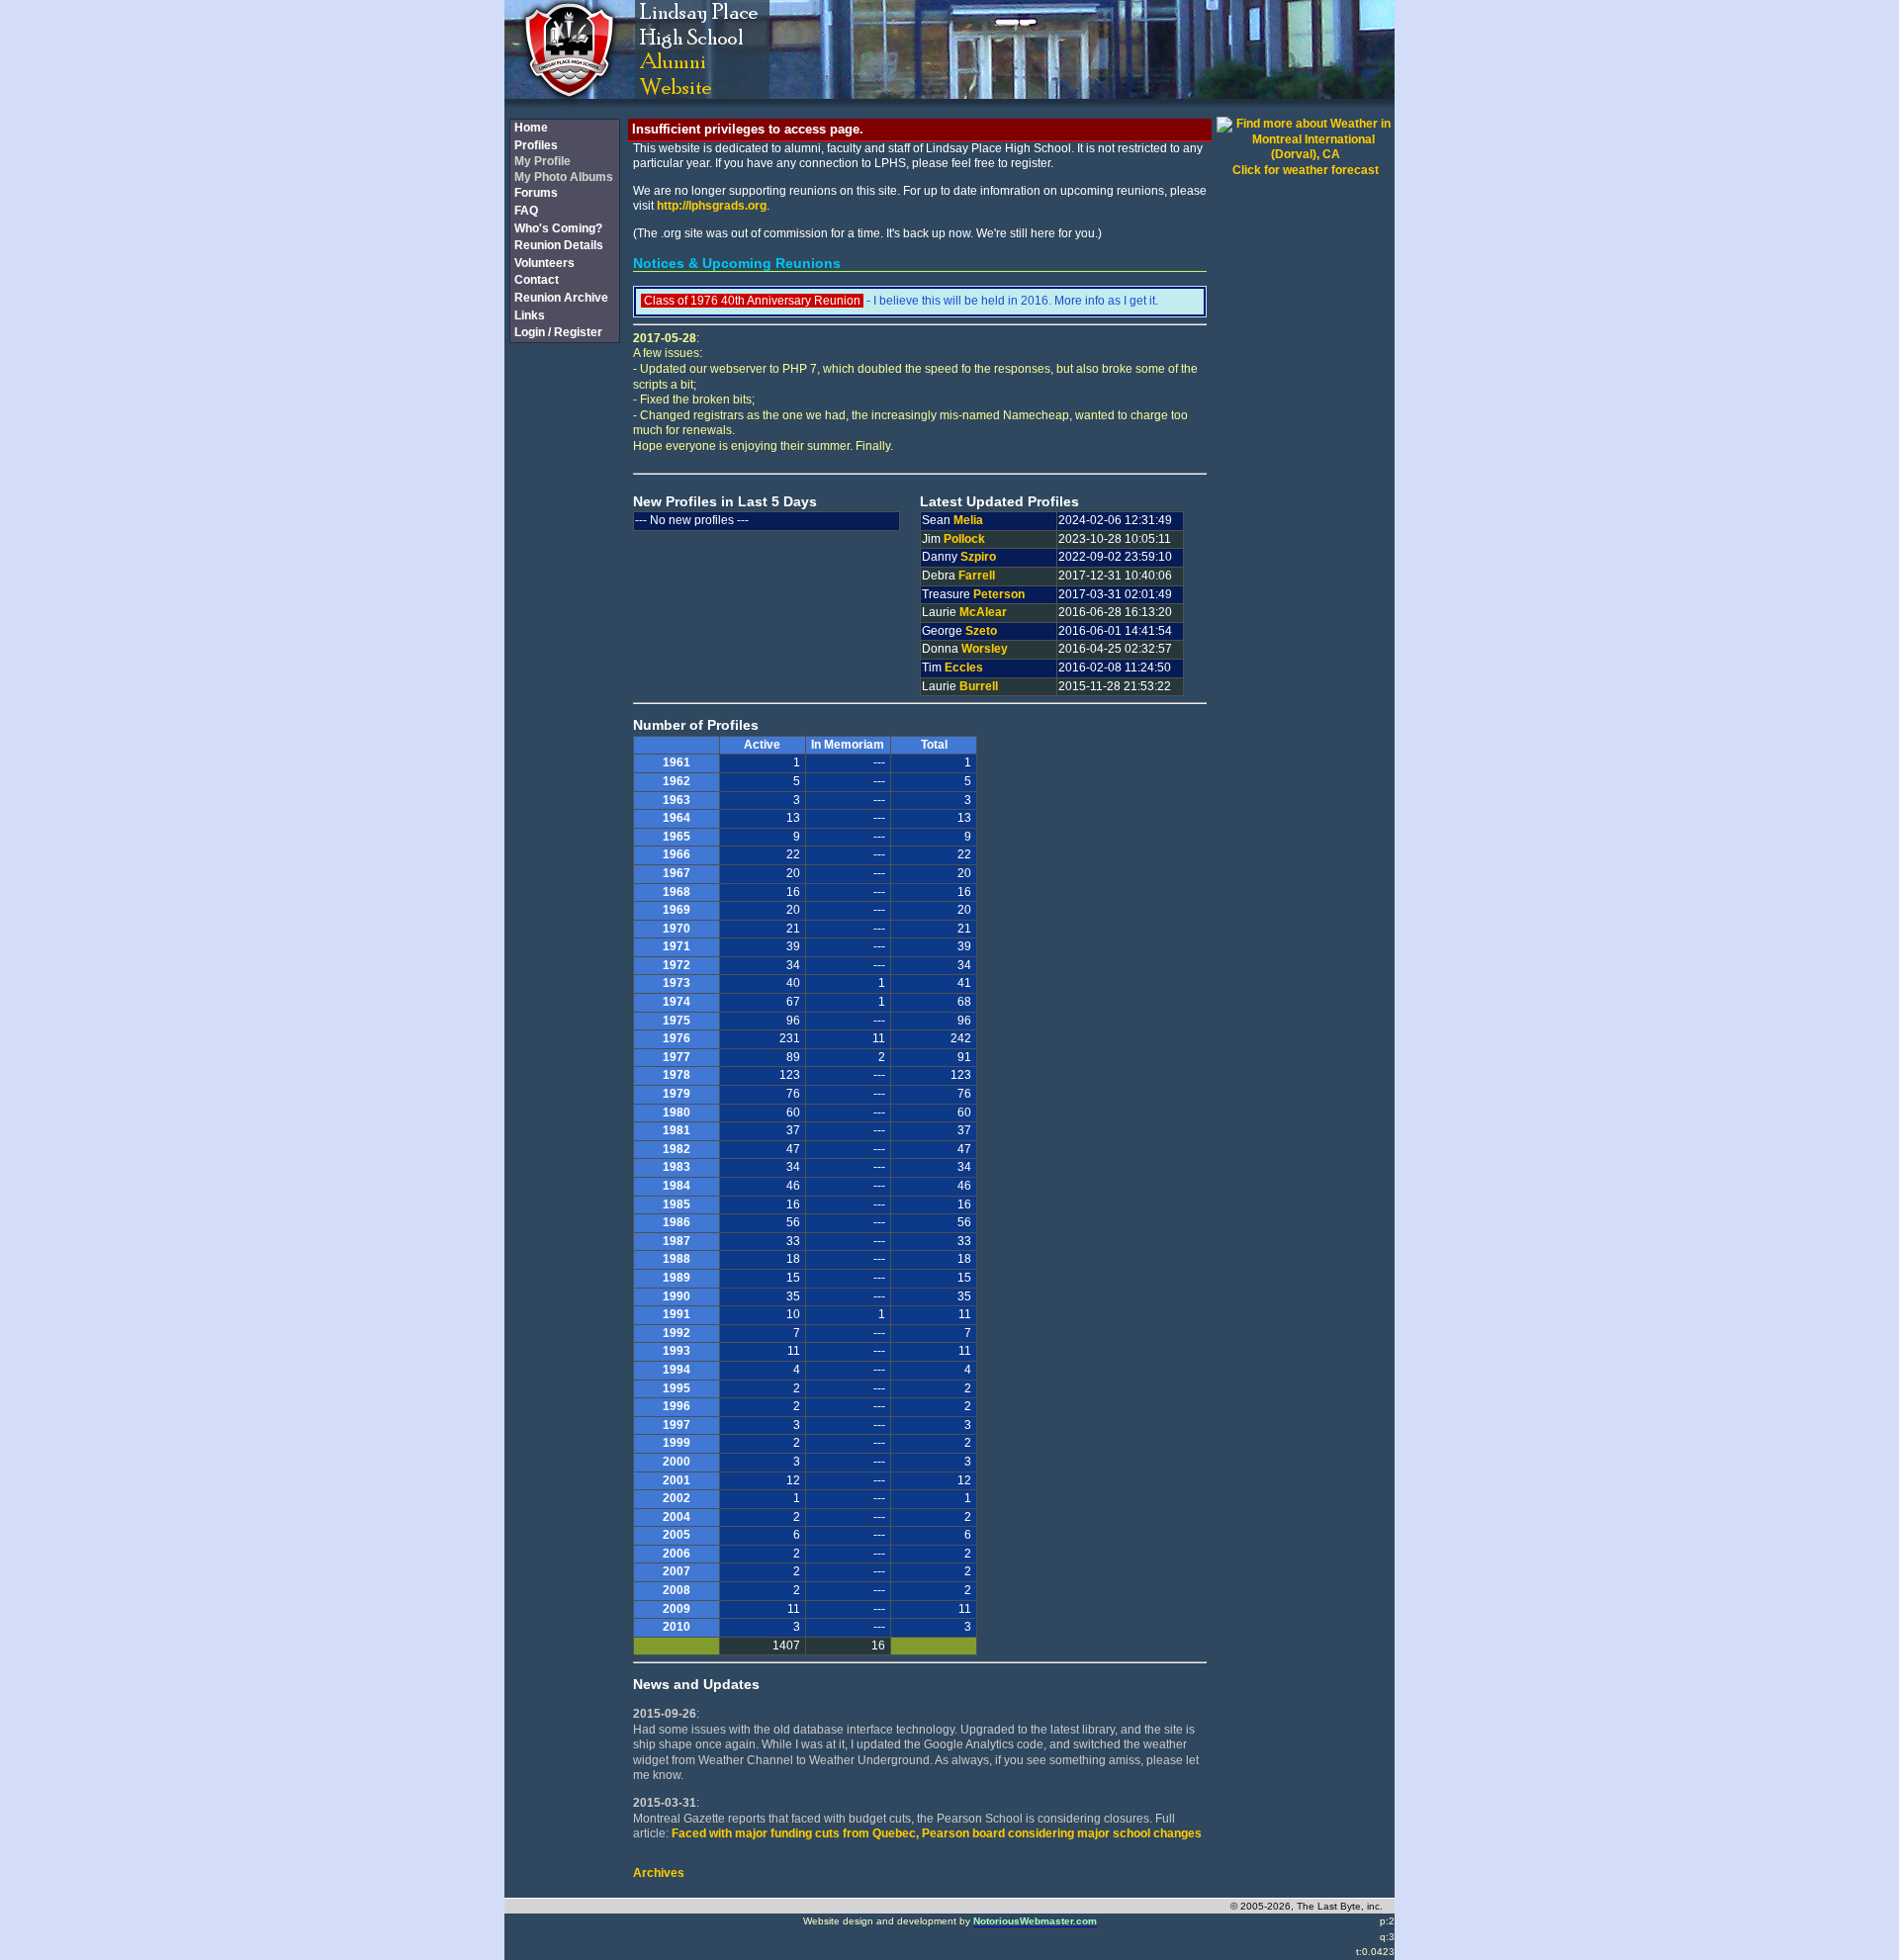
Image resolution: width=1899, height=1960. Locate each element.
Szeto (981, 631)
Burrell (979, 686)
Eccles (964, 668)
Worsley (985, 649)
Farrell (977, 576)
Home (531, 128)
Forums (536, 193)
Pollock (964, 539)
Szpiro (978, 557)
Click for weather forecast (1306, 170)
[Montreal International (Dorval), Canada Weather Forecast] (1306, 154)
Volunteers (544, 263)
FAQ (526, 211)
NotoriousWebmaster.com (1035, 1921)
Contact (537, 280)
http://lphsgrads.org (712, 206)
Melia (968, 520)
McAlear (983, 612)
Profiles (536, 145)
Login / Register (558, 332)
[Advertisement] (564, 675)
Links (530, 315)
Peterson (999, 594)
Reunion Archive (561, 298)
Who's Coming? (558, 228)
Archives (659, 1873)
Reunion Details (559, 245)
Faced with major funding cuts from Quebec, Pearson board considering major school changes (937, 1833)
